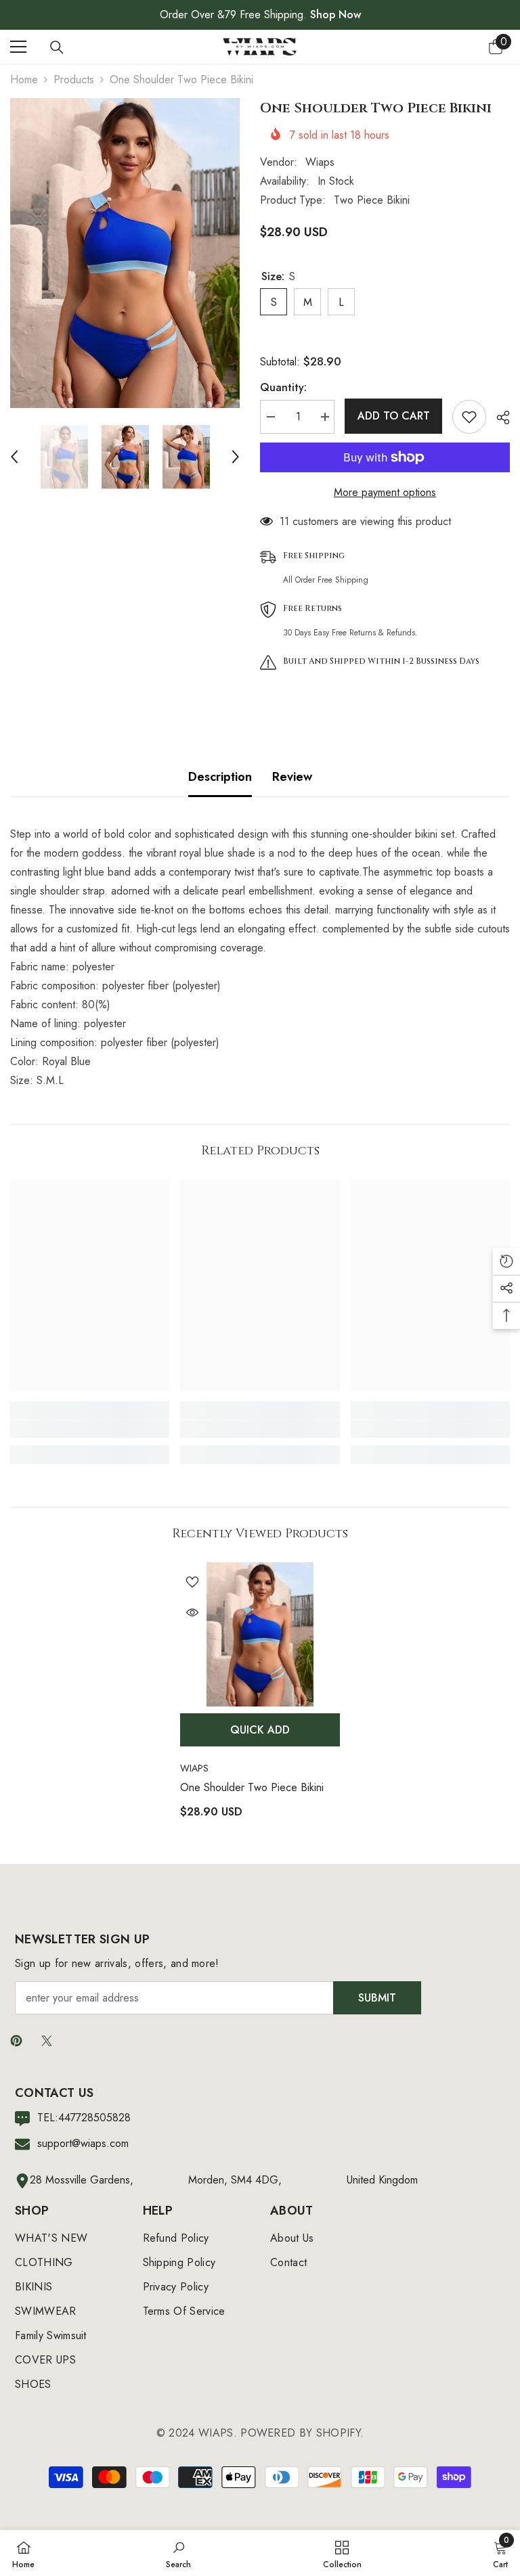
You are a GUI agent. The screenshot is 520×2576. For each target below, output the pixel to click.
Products (74, 80)
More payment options (385, 492)
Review (292, 777)
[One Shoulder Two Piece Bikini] (260, 1634)
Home (24, 80)
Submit (377, 1998)
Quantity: (283, 387)
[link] (90, 1429)
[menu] (18, 47)
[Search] (57, 47)
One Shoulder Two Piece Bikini (252, 1787)
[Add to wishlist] (469, 417)
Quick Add (260, 1730)
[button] (14, 457)
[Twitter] (47, 2041)
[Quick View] (192, 1612)
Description (220, 777)
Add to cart (394, 416)
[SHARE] (498, 417)
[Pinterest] (16, 2041)
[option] (125, 253)
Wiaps (320, 162)
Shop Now (335, 15)
